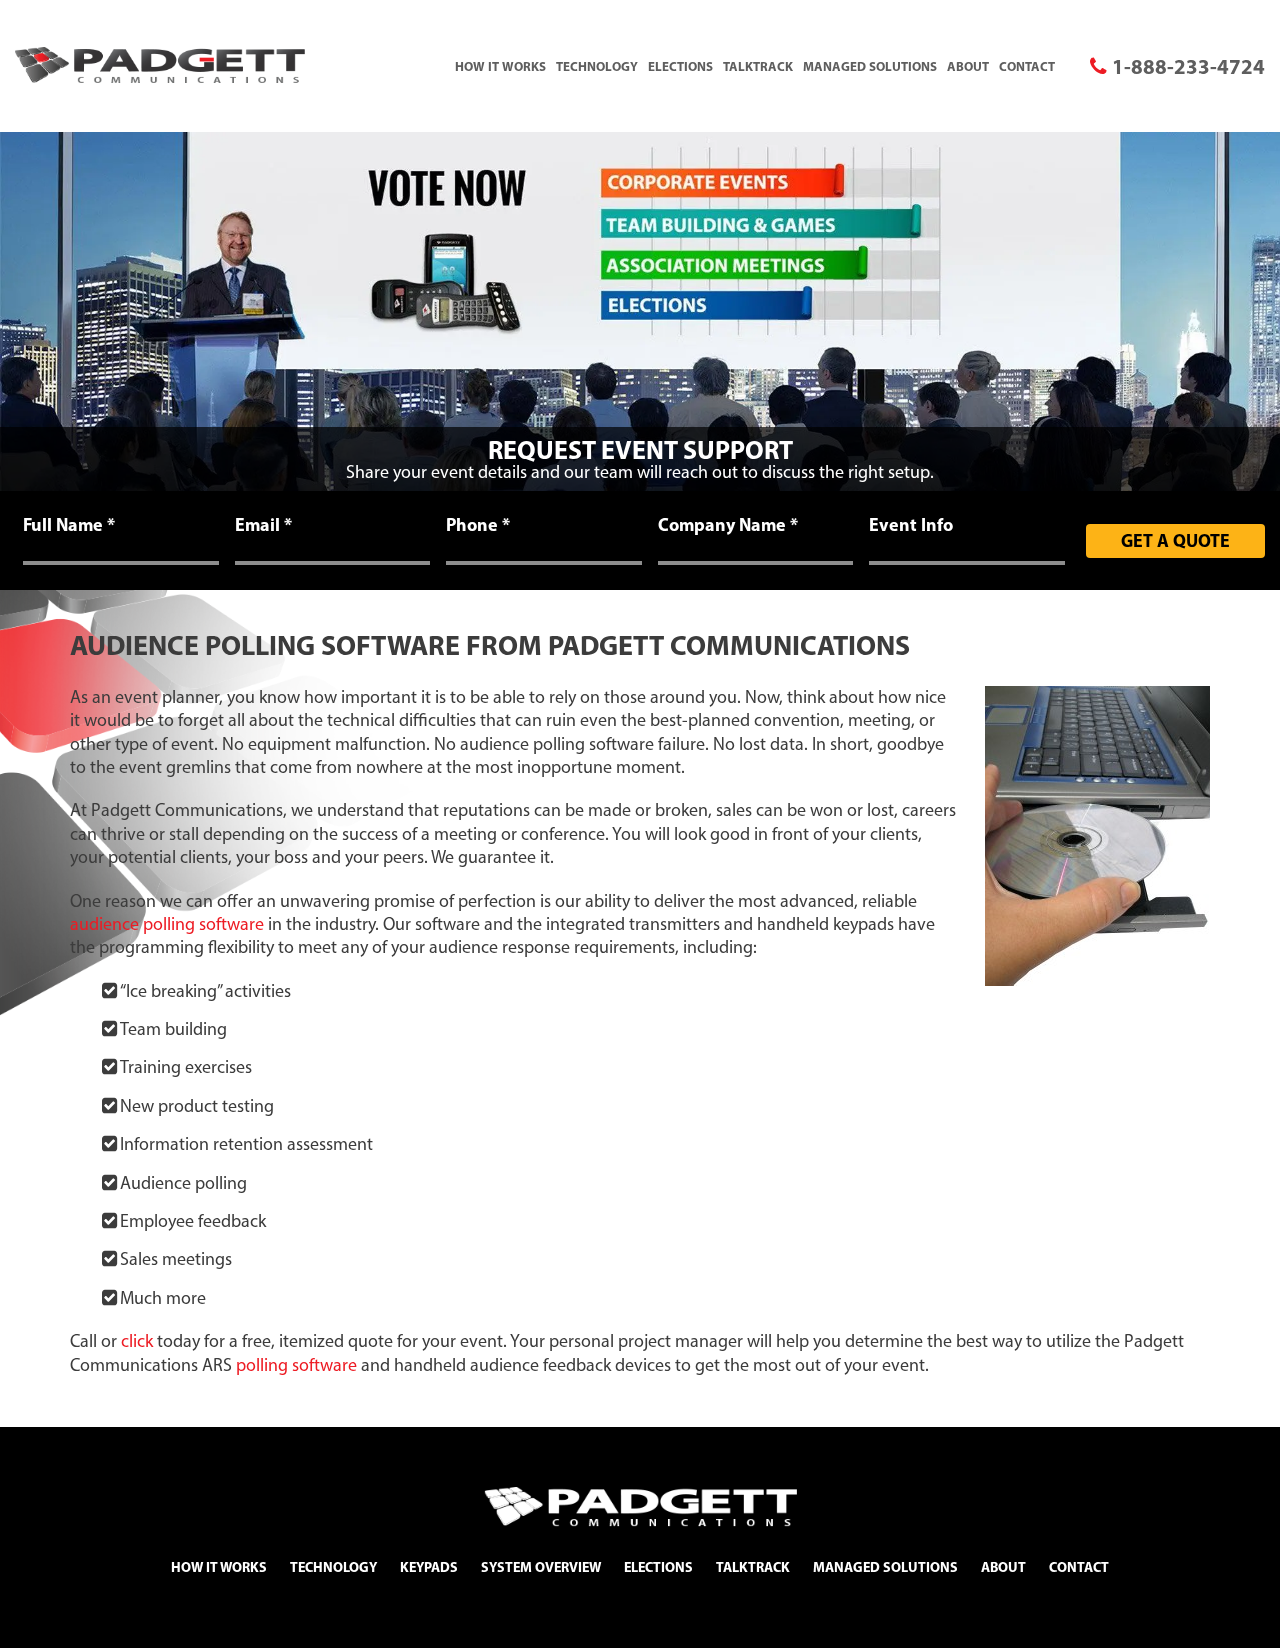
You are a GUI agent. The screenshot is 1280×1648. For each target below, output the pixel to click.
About (968, 66)
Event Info (911, 525)
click (137, 1341)
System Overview (541, 1567)
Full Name (69, 525)
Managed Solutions (870, 66)
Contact (1027, 66)
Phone (478, 525)
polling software (296, 1365)
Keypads (429, 1567)
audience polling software (167, 924)
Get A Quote (1175, 540)
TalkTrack (758, 66)
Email (263, 525)
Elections (680, 66)
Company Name (728, 525)
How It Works (500, 66)
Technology (597, 66)
